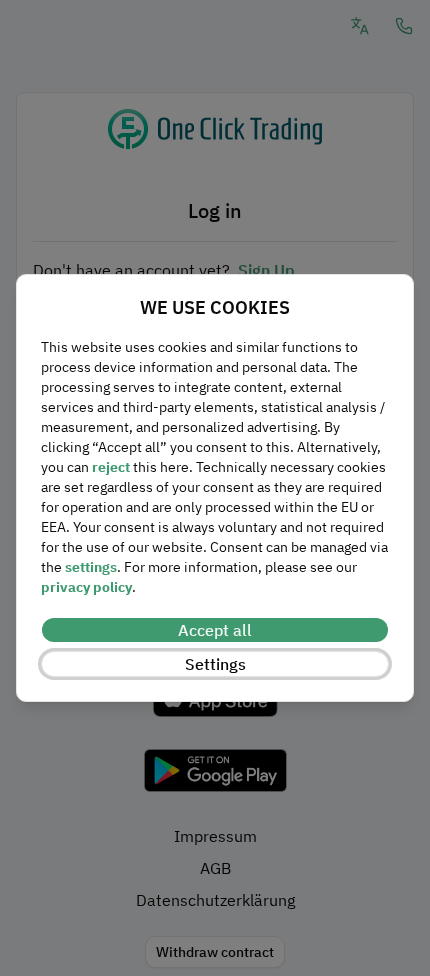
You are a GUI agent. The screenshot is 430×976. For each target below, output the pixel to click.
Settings (215, 664)
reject (111, 467)
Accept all (215, 630)
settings (91, 567)
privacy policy (86, 587)
